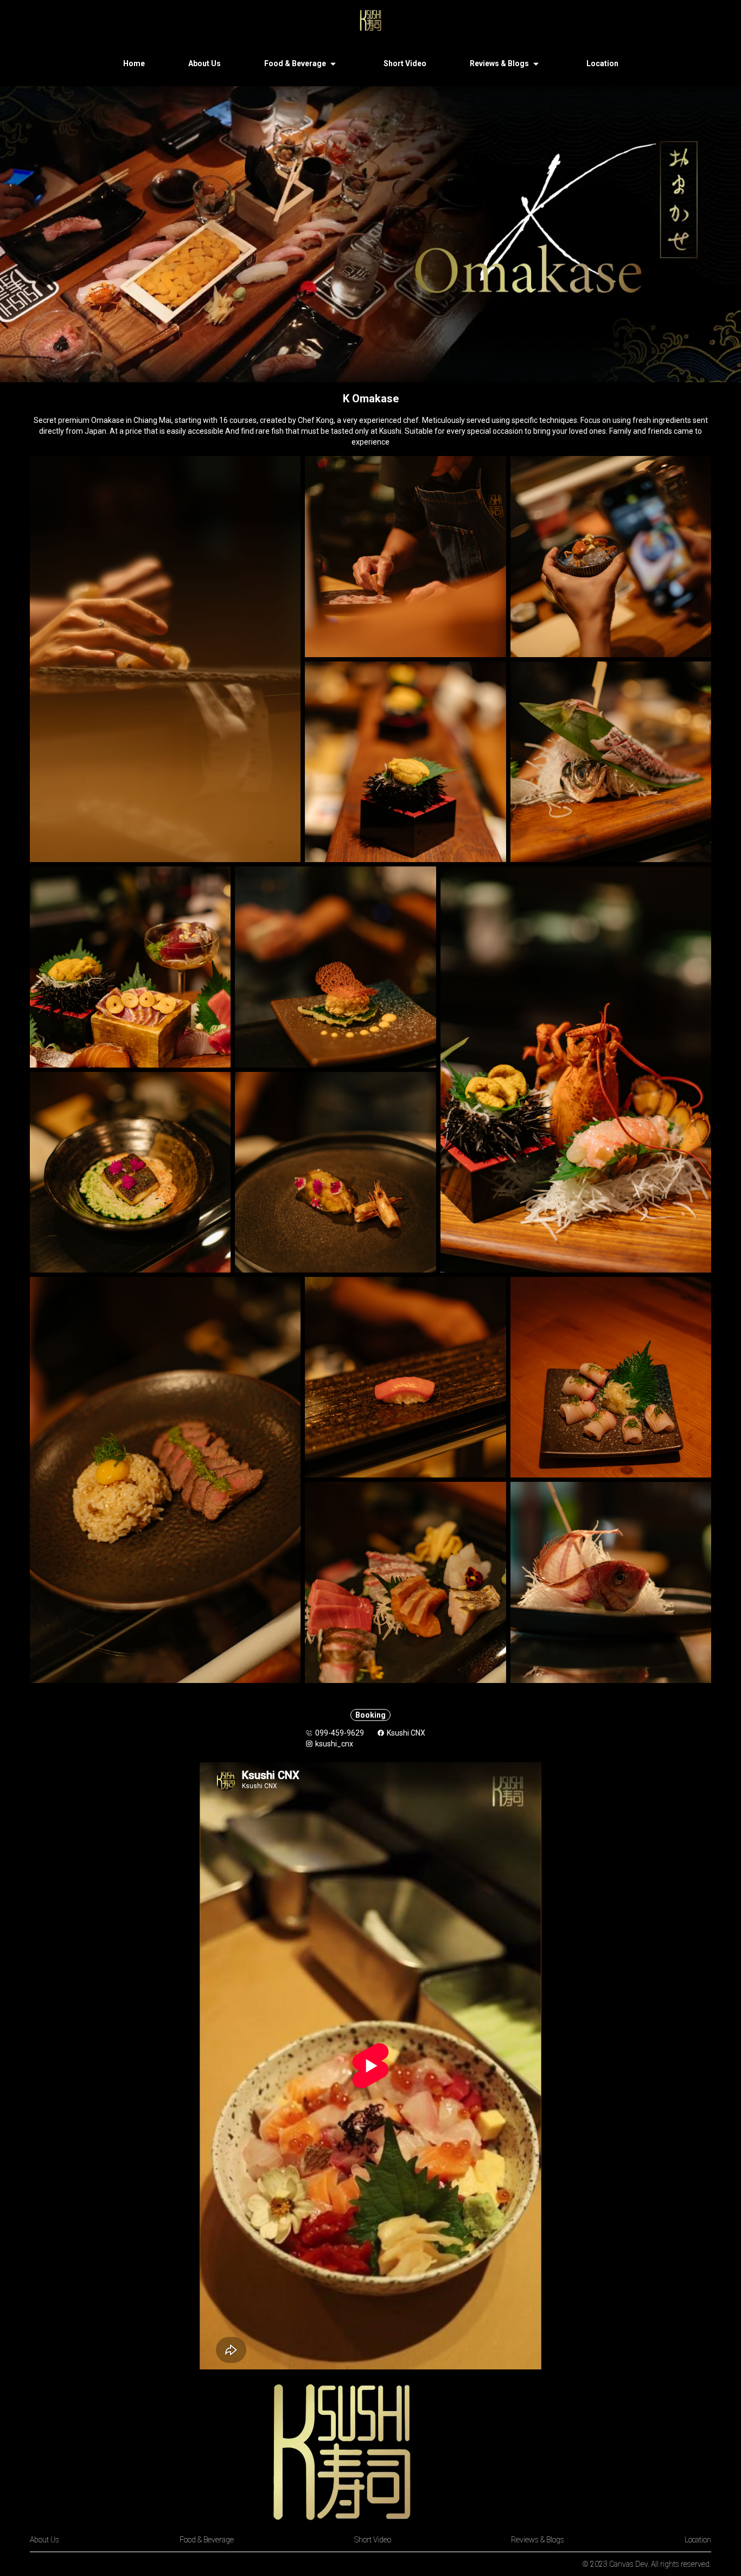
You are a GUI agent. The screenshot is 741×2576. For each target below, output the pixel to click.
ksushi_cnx (334, 1744)
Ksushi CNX (406, 1733)
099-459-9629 (340, 1733)
